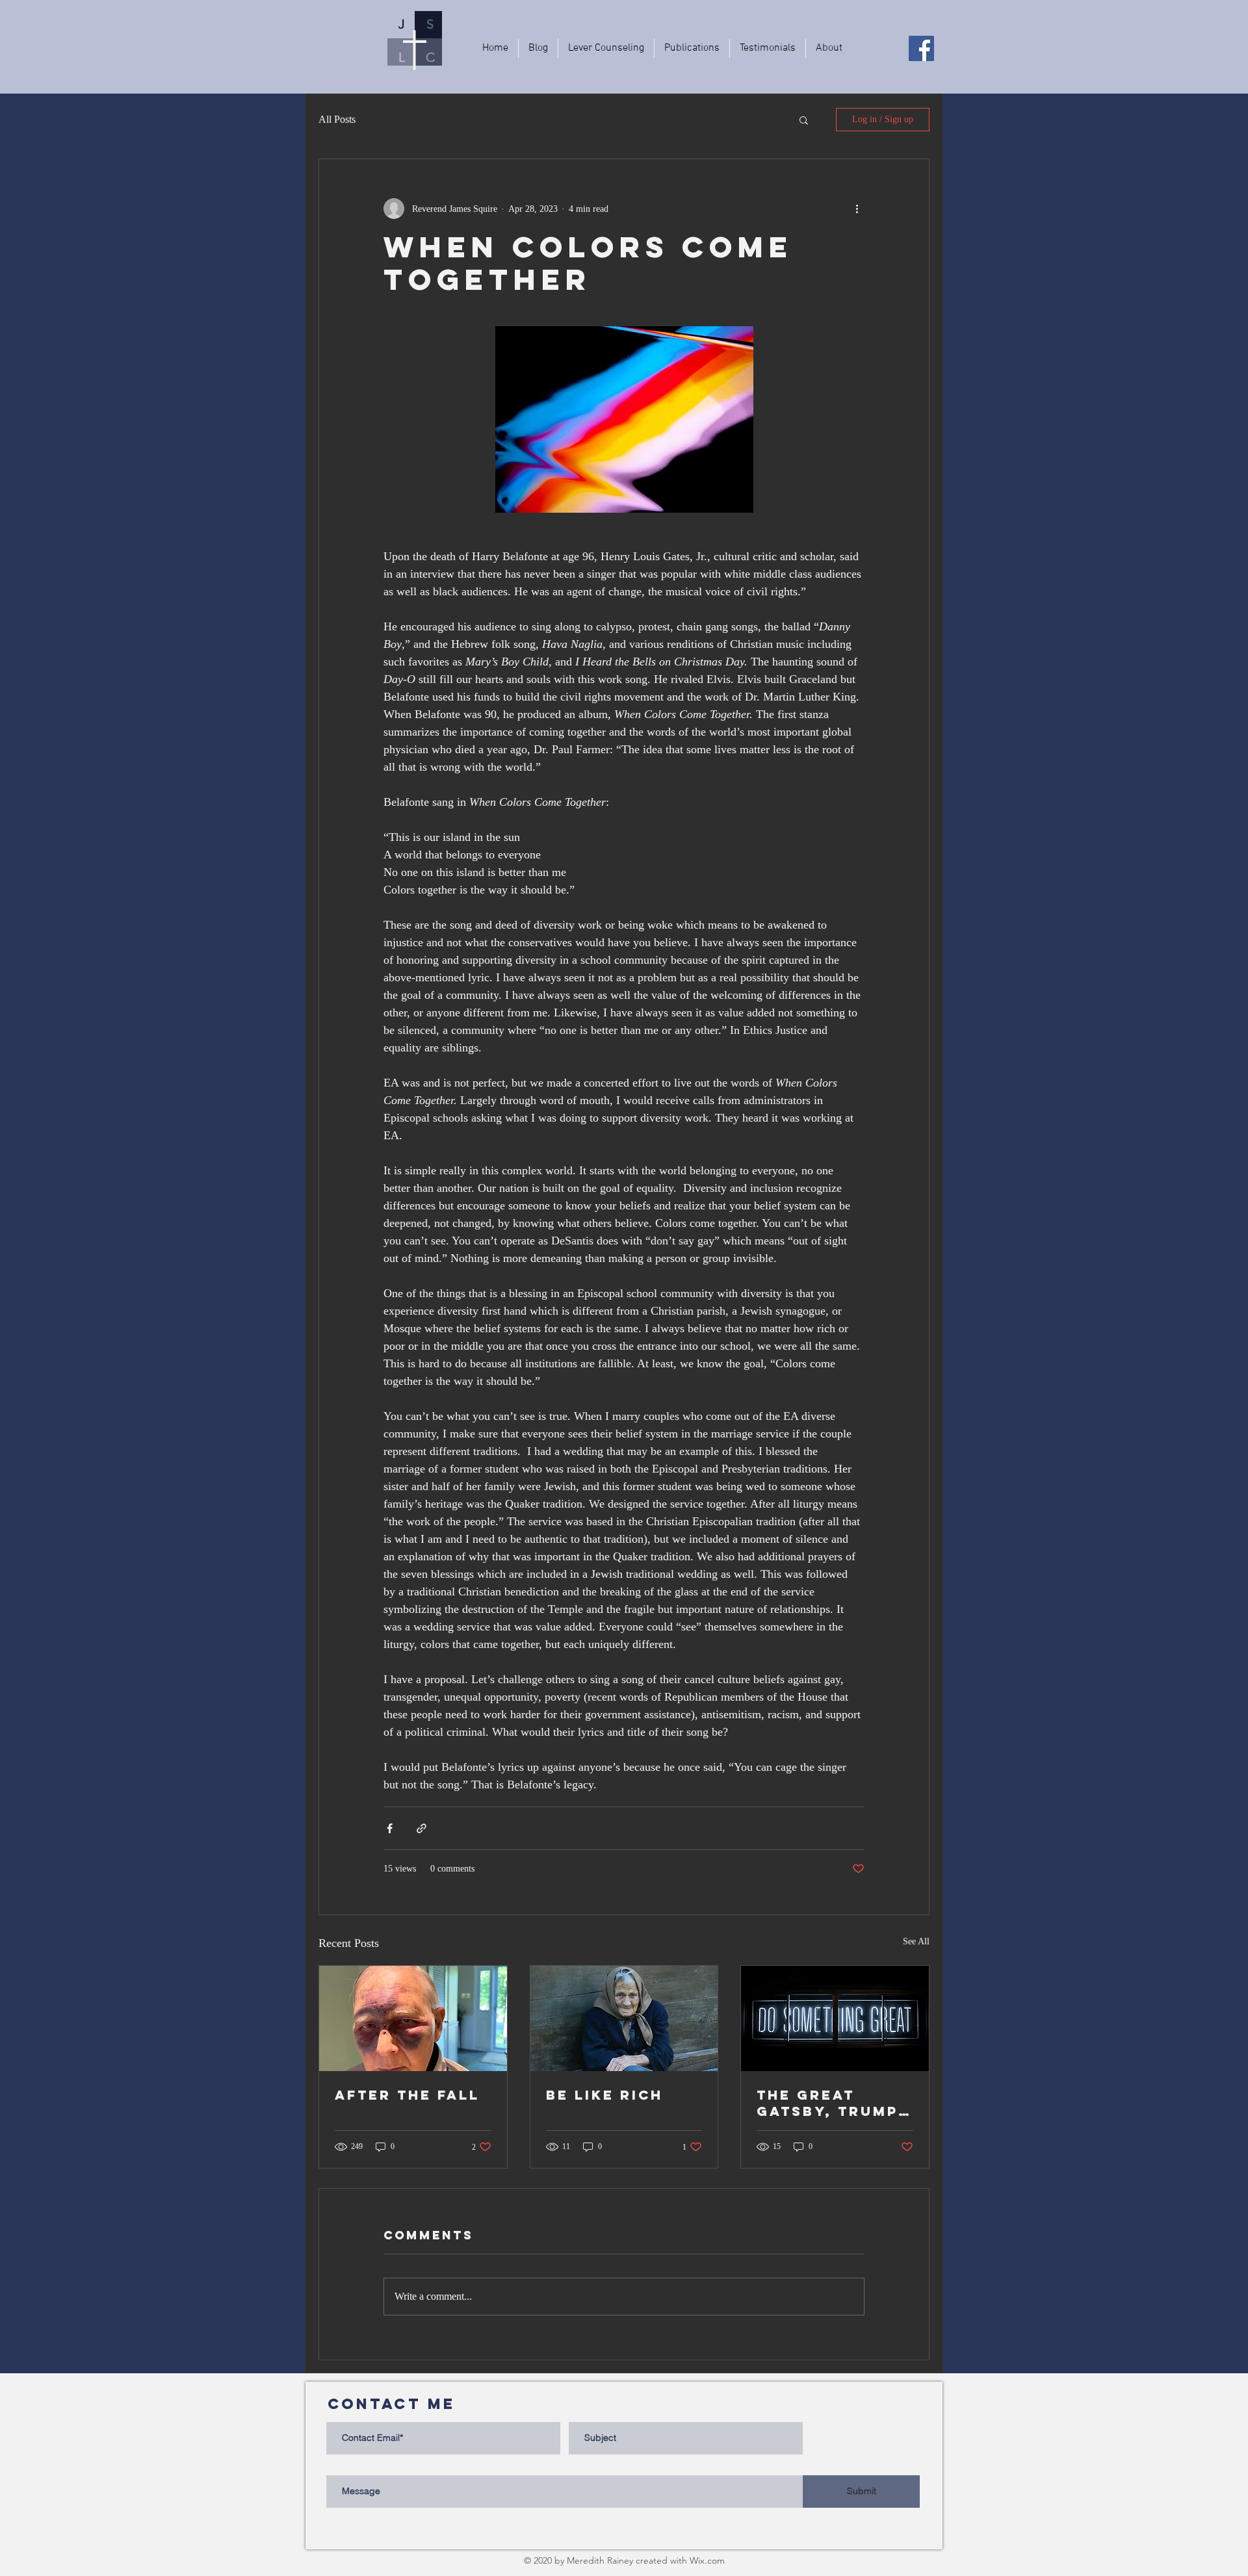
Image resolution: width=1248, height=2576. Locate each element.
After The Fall (407, 2095)
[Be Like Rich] (624, 2018)
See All (916, 1941)
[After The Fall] (413, 2018)
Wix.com (707, 2560)
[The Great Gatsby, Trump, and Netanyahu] (835, 2018)
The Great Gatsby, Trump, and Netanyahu (831, 2103)
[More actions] (857, 209)
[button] (804, 120)
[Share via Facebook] (390, 1828)
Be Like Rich (604, 2095)
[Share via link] (422, 1828)
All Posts (337, 119)
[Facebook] (921, 48)
